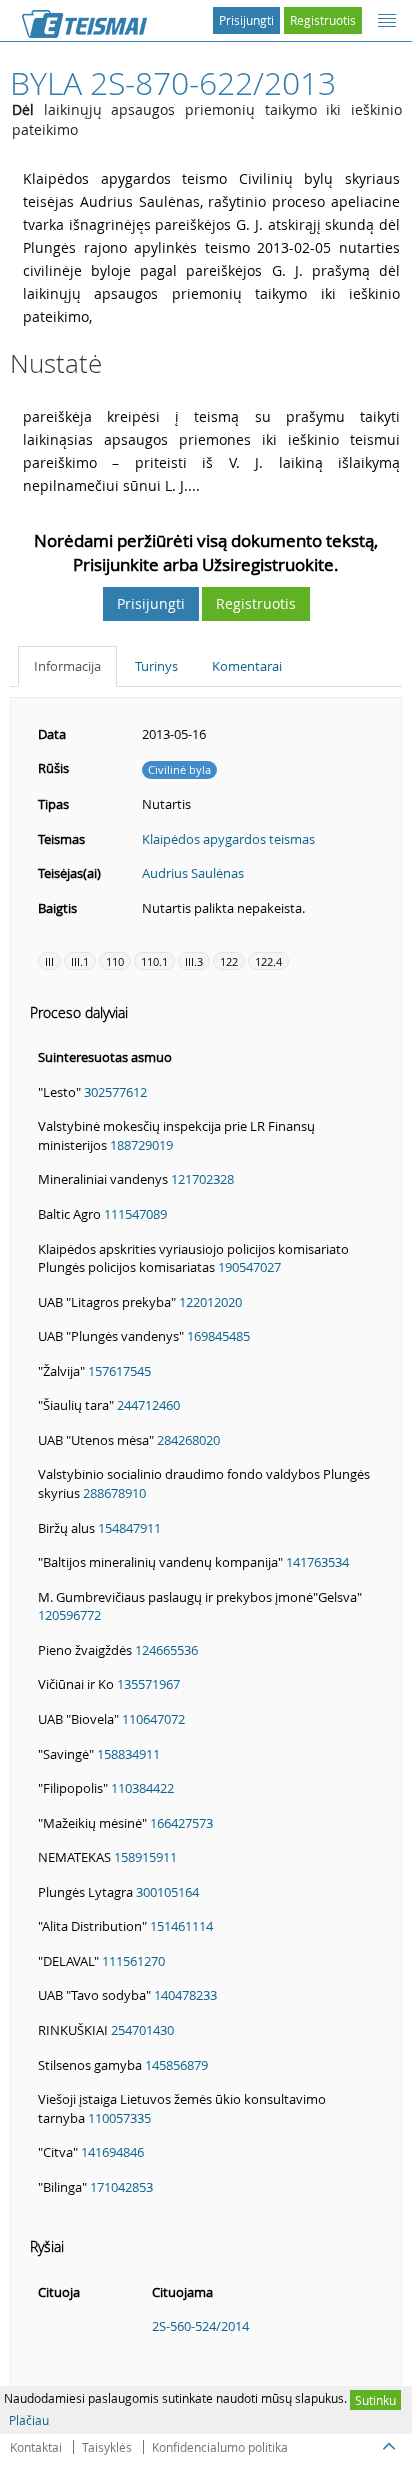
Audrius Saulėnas (193, 873)
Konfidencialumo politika (220, 2447)
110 (115, 961)
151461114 (181, 1926)
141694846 (112, 2152)
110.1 (154, 961)
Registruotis (323, 20)
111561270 (133, 1961)
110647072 (153, 1719)
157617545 (119, 1371)
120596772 (69, 1615)
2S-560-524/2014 (200, 2326)
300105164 (167, 1892)
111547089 (135, 1214)
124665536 (166, 1650)
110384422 (142, 1788)
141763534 (317, 1562)
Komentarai (247, 666)
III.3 (194, 961)
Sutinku (375, 2400)
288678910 (114, 1493)
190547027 (249, 1267)
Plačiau (29, 2420)
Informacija (67, 666)
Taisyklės (107, 2447)
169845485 (218, 1336)
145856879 (176, 2065)
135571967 (148, 1684)
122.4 (268, 961)
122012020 (210, 1302)
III (49, 961)
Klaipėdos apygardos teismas (228, 839)
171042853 (121, 2187)
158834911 (128, 1754)
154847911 (129, 1528)
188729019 (141, 1145)
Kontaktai (36, 2447)
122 (229, 961)
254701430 (142, 2030)
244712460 (148, 1405)
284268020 (188, 1440)
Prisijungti (246, 20)
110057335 (119, 2118)
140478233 (185, 1995)
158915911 (145, 1857)
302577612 (115, 1092)
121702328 (202, 1179)
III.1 (80, 961)
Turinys (156, 666)
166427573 (181, 1823)
